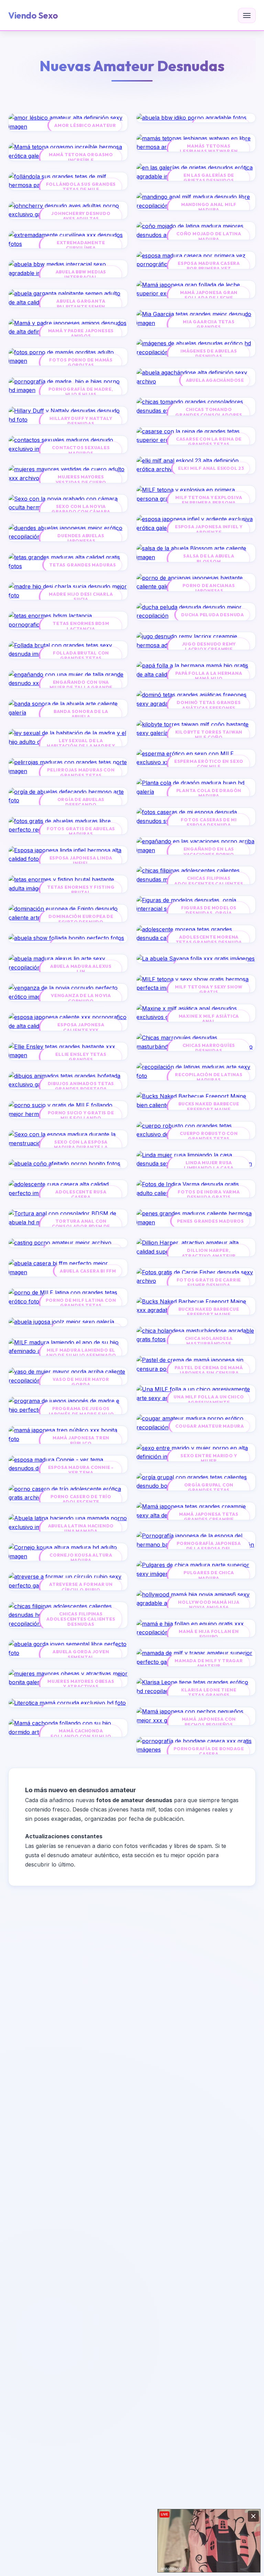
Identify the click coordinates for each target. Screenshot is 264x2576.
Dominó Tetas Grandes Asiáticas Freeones (209, 705)
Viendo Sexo (33, 15)
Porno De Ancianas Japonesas (209, 588)
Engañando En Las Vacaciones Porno (209, 852)
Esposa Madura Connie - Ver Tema (81, 1470)
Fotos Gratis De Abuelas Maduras (81, 831)
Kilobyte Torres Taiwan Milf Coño (209, 735)
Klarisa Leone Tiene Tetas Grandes (209, 1692)
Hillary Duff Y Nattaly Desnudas (81, 421)
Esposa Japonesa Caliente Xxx (81, 1027)
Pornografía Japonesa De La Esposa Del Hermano (209, 1549)
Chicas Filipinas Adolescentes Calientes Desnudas (81, 1619)
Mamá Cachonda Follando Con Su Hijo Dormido (81, 1736)
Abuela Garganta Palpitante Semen (81, 304)
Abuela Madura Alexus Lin (81, 969)
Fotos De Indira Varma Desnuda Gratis (209, 1194)
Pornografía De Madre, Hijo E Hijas (81, 392)
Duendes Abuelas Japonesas (81, 538)
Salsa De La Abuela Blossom (209, 559)
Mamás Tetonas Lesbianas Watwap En (209, 149)
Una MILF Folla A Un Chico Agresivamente (209, 1399)
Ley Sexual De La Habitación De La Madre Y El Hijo (81, 746)
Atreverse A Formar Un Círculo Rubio (81, 1587)
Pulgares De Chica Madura (209, 1575)
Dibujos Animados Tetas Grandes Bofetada (81, 1086)
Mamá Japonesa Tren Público (81, 1440)
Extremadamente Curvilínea (81, 245)
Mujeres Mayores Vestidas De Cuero (81, 479)
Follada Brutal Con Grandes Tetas (81, 656)
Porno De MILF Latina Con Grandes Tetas (81, 1303)
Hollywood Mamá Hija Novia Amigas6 (209, 1605)
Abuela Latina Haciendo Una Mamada (81, 1528)
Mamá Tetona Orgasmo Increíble (81, 157)
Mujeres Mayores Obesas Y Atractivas (81, 1684)
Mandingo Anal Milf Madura (209, 207)
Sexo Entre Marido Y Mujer (209, 1458)
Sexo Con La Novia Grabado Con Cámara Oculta (81, 512)
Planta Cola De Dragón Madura (209, 793)
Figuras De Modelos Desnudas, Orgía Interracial (209, 913)
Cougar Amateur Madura (210, 1426)
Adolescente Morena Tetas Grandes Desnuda (209, 940)
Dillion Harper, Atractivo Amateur (209, 1253)
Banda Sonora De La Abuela (81, 714)
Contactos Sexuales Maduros (81, 450)
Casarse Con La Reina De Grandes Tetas (209, 442)
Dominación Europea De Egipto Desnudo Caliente (81, 922)
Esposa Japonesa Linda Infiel (81, 861)
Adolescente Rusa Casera (81, 1194)
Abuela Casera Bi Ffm (88, 1271)
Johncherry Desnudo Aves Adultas (81, 216)
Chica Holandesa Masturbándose (209, 1341)
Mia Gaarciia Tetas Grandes (209, 324)
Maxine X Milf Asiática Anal (209, 1019)
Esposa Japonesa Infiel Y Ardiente (209, 529)
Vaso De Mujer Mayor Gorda (81, 1382)
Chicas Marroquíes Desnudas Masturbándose (209, 1051)
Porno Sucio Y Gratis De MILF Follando (81, 1115)
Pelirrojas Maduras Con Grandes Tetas (81, 772)
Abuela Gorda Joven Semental (81, 1654)
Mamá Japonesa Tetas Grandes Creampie (209, 1517)
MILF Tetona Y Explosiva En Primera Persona (209, 500)
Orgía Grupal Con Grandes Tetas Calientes (209, 1490)
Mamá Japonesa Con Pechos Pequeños (209, 1722)
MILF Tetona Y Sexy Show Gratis (209, 989)
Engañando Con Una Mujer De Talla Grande (81, 685)
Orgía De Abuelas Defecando (81, 802)
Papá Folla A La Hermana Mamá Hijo (209, 676)
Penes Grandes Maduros (211, 1221)
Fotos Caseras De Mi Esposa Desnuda (209, 822)
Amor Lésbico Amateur (85, 125)
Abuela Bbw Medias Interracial (81, 274)
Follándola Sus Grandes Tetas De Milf (81, 187)
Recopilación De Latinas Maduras (209, 1077)
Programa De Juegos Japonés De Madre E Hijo (81, 1411)
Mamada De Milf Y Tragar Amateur (209, 1663)
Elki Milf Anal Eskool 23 (211, 468)
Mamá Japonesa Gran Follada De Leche (209, 295)
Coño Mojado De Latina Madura (209, 236)
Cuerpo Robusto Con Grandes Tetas (209, 1136)
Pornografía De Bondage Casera (209, 1751)
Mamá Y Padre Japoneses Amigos (81, 333)
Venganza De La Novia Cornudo (81, 998)
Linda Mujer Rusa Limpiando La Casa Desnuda (209, 1168)
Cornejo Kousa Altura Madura (81, 1558)
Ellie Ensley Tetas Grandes (81, 1057)
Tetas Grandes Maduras (83, 565)
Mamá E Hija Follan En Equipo (209, 1634)
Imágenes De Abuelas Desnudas (209, 354)
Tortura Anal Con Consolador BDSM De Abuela (81, 1226)
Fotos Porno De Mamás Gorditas (81, 362)
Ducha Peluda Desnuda (213, 615)
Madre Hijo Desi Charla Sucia (81, 597)
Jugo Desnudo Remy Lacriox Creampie (209, 647)
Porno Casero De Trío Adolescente (81, 1499)
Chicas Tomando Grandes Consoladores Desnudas (209, 415)
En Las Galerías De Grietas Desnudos (209, 178)
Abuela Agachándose (215, 380)
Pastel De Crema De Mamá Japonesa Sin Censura (209, 1370)
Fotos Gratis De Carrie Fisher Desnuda (209, 1282)
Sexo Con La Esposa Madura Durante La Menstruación (81, 1147)
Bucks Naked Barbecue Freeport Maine (209, 1106)
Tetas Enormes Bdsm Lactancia (81, 626)
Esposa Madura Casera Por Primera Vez (209, 266)
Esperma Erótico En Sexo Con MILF (209, 764)
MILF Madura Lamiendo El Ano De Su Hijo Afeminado (81, 1353)
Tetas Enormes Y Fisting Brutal (81, 890)
